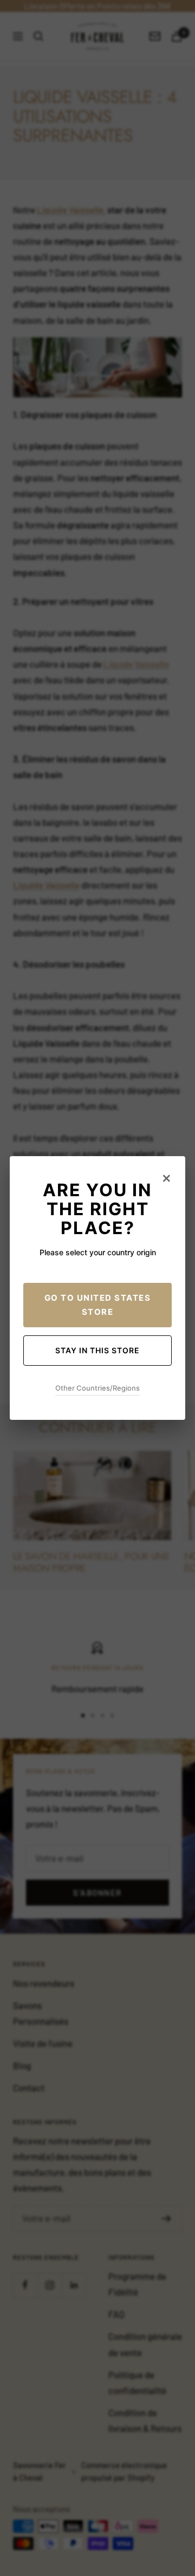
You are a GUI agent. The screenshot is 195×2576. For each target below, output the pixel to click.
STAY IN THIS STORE (97, 1350)
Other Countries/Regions (97, 1388)
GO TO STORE (98, 1305)
